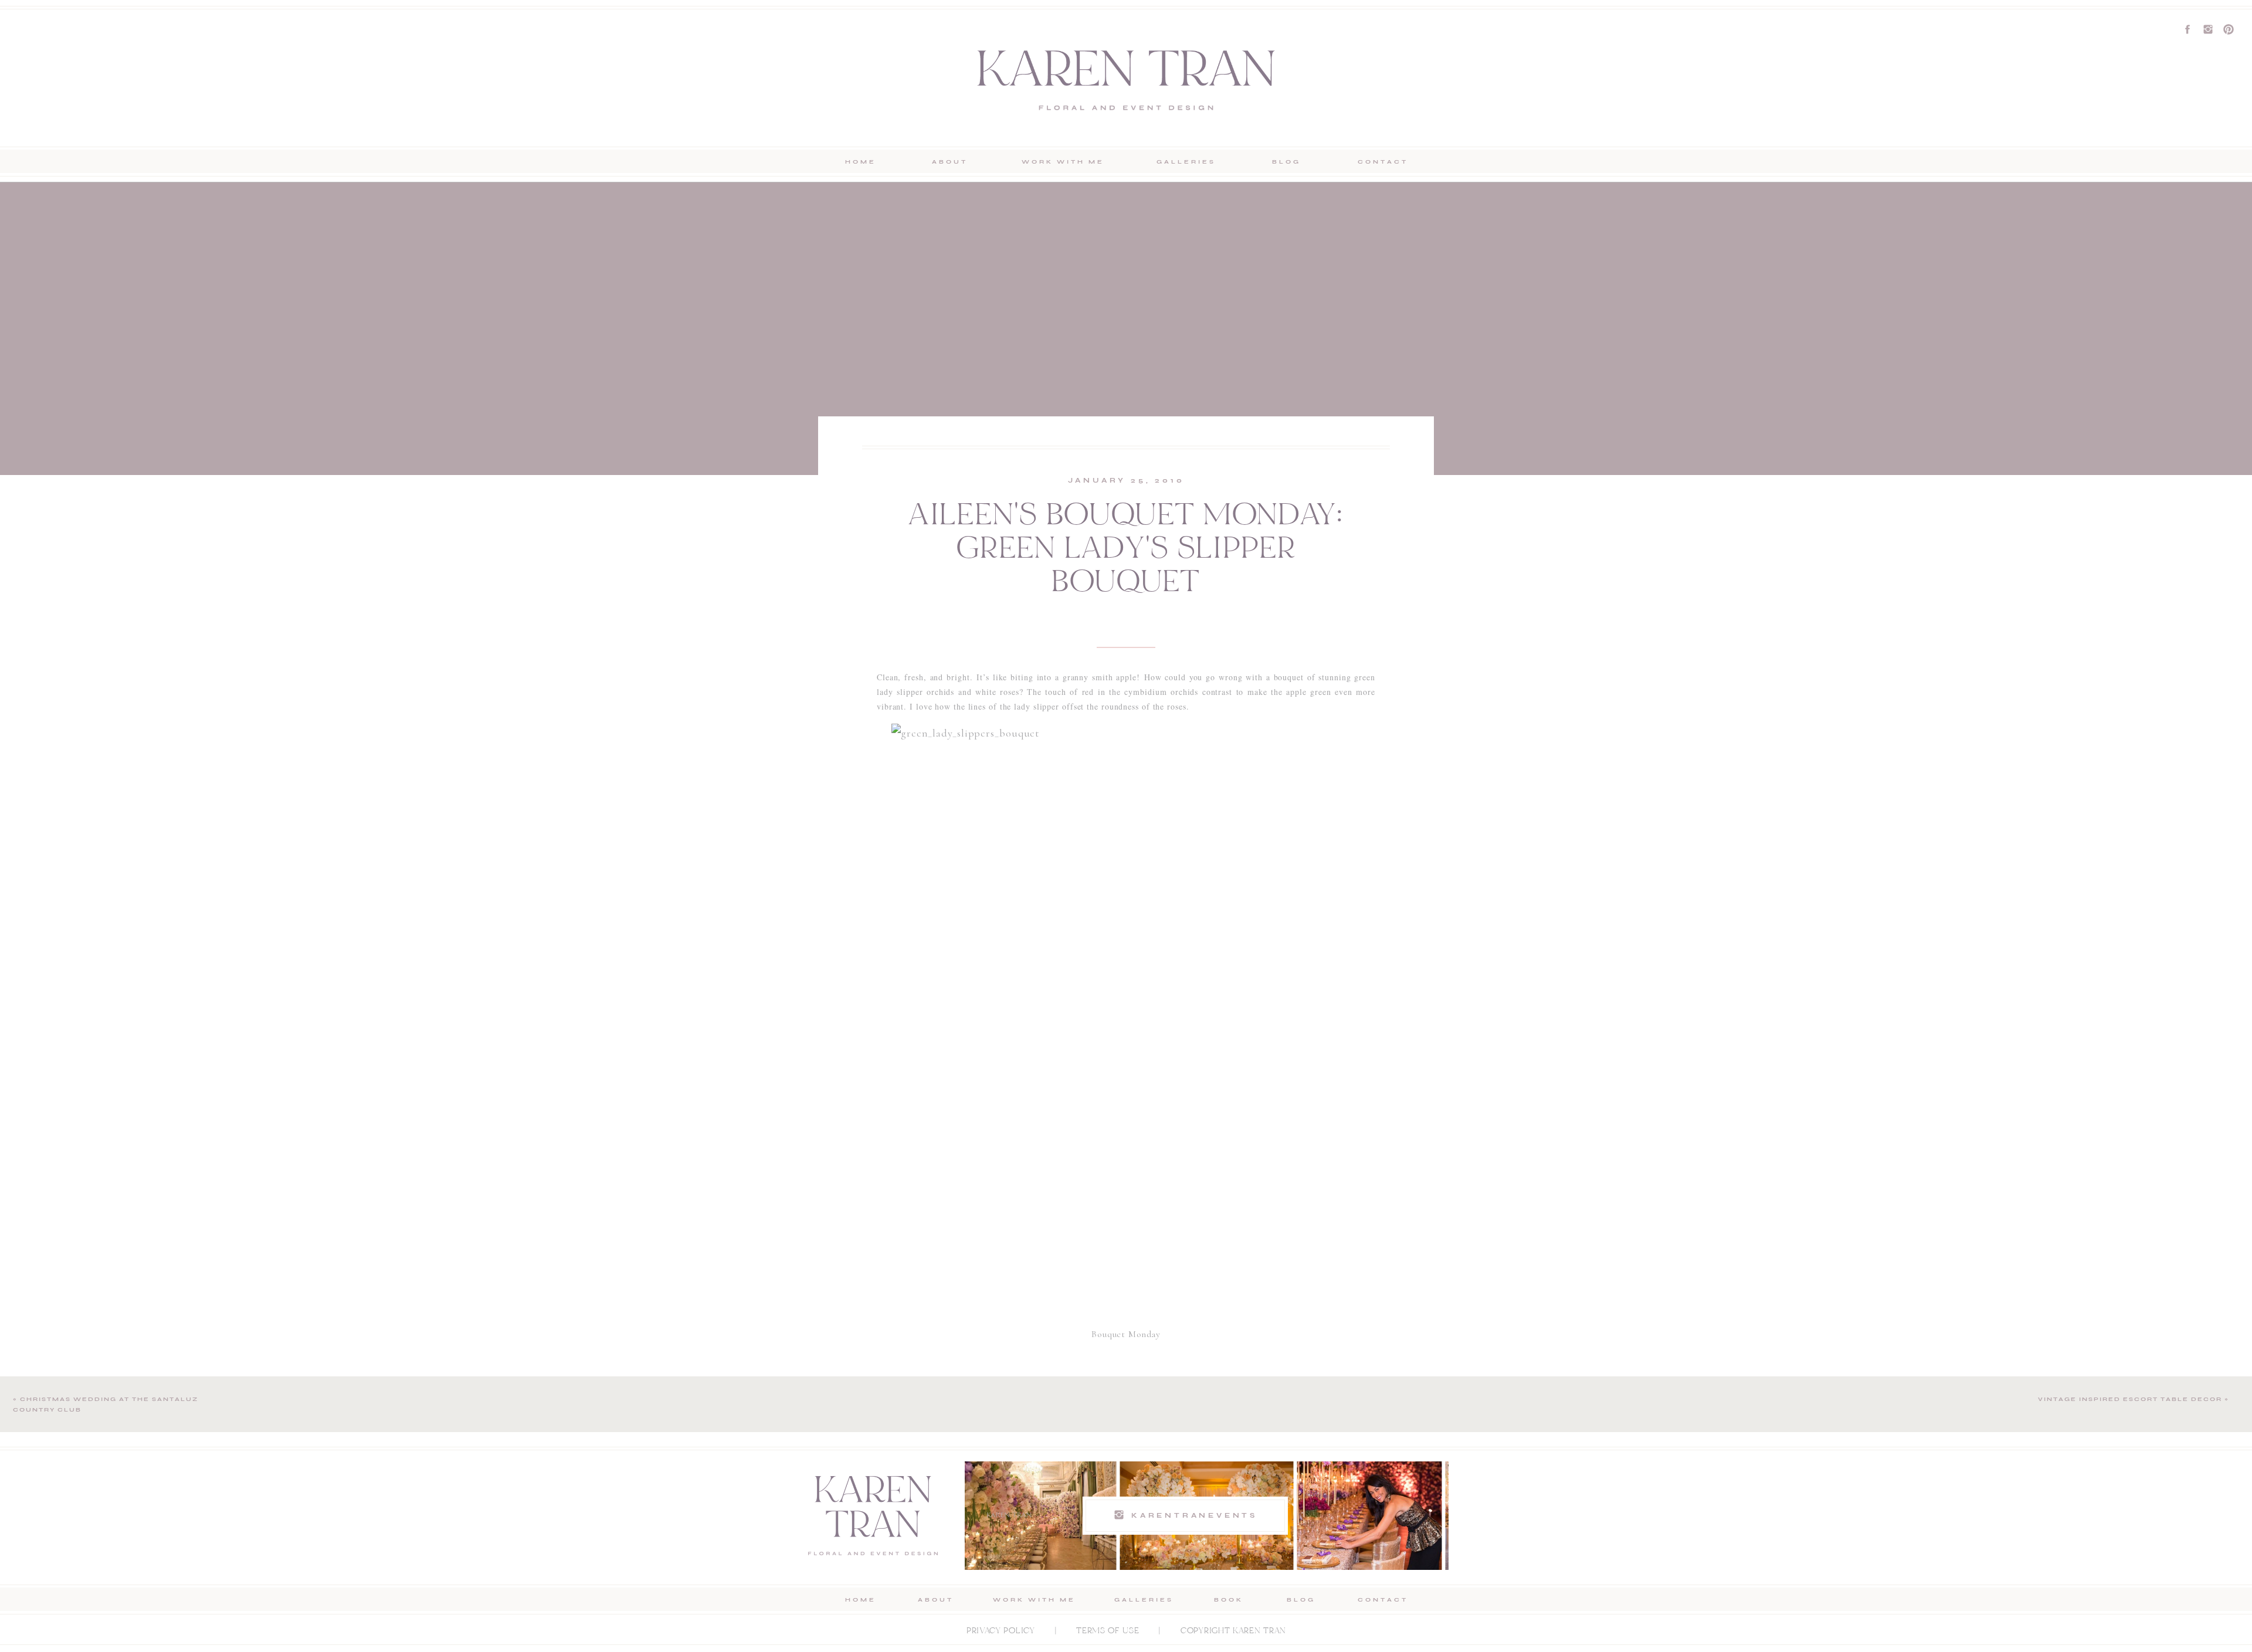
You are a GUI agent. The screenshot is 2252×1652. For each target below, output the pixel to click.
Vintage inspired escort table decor (2130, 1399)
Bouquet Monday (1126, 1334)
